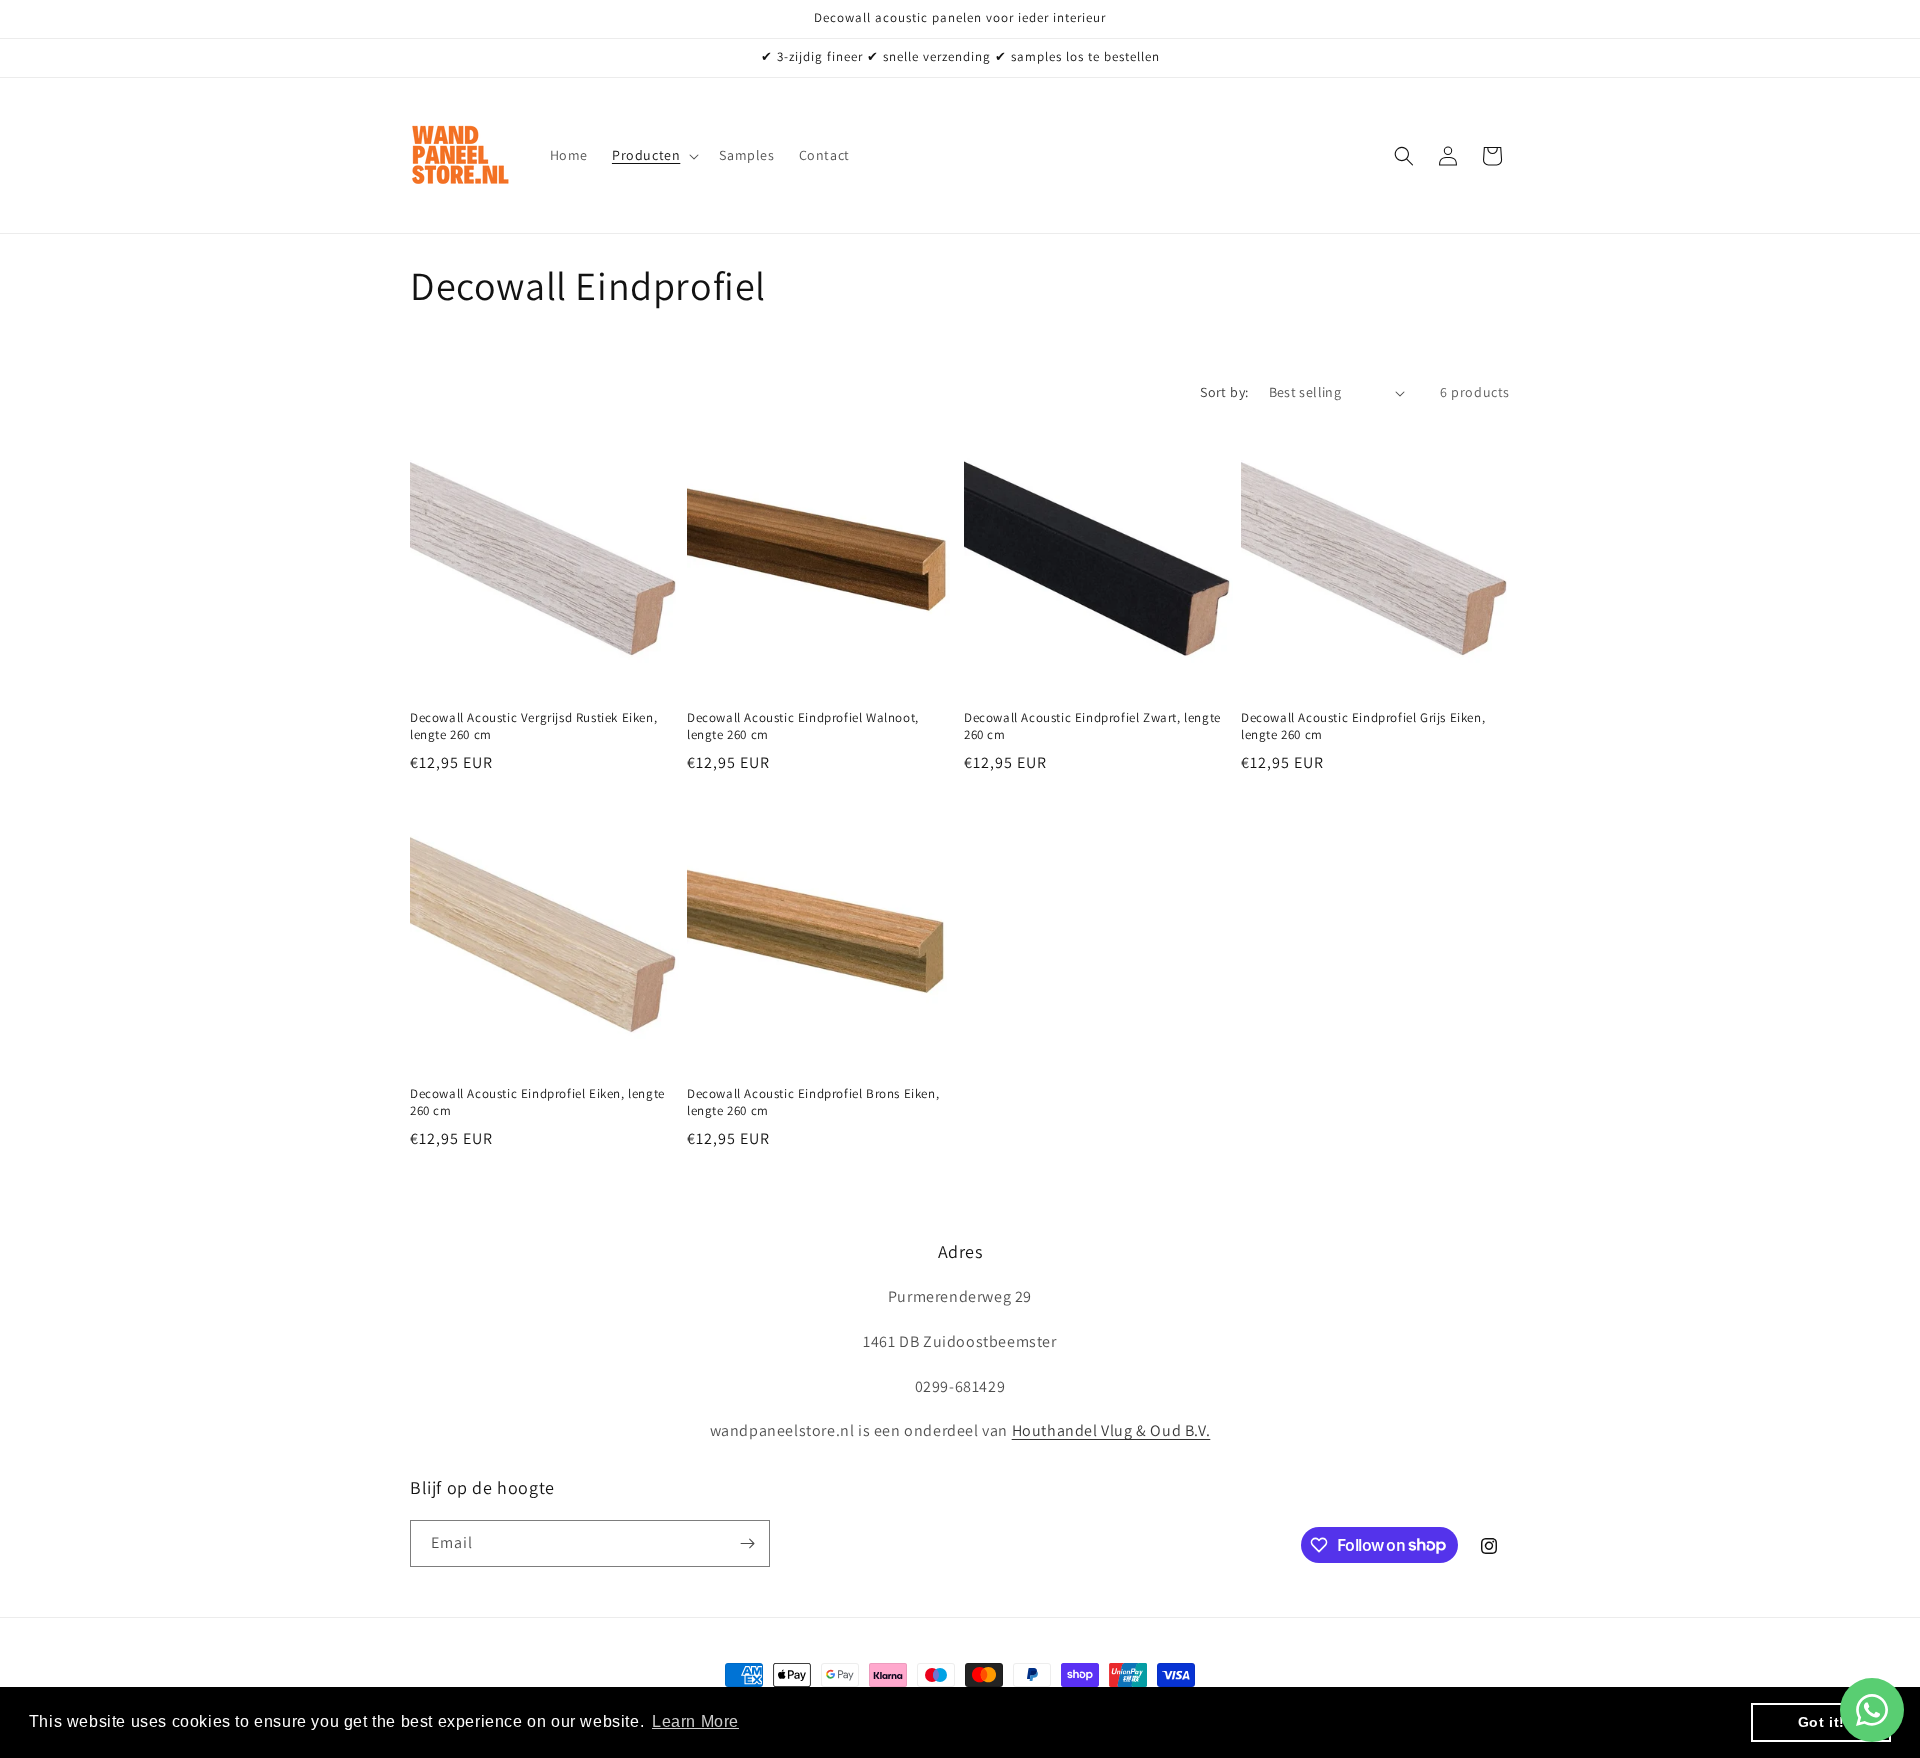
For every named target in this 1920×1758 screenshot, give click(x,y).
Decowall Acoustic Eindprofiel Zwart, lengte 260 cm (1092, 726)
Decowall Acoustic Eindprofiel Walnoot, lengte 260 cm (803, 726)
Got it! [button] (1821, 1722)
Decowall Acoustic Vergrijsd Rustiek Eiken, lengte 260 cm (533, 726)
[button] (653, 155)
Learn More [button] (695, 1721)
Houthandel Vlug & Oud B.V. (1111, 1430)
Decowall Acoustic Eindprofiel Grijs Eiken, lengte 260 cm (1363, 726)
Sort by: (1224, 392)
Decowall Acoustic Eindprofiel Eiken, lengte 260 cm (537, 1102)
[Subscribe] (747, 1543)
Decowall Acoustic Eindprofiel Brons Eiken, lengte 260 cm (813, 1102)
